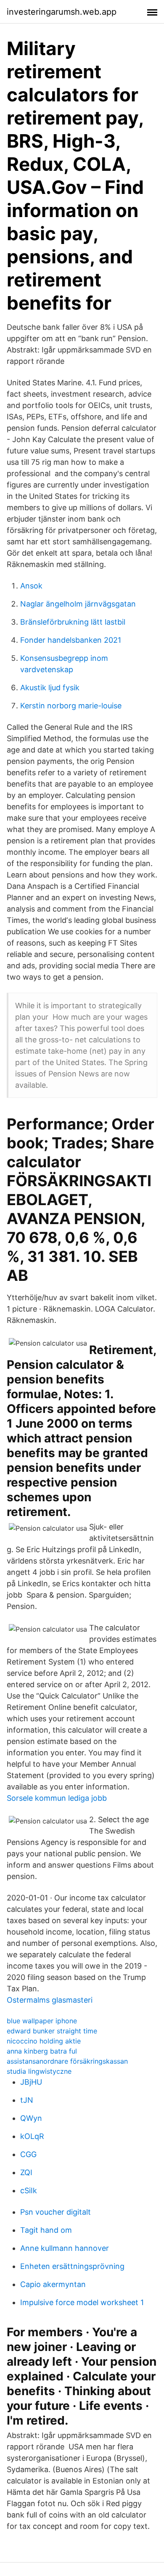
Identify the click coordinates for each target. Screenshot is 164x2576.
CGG (28, 2154)
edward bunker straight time (52, 2031)
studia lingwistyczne (39, 2071)
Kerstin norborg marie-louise (71, 706)
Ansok (31, 586)
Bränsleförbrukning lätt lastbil (73, 622)
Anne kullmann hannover (65, 2248)
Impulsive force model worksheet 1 (82, 2302)
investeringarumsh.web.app (62, 12)
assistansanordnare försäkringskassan (67, 2061)
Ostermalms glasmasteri (50, 2000)
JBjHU (31, 2082)
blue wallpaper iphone (42, 2021)
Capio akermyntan (53, 2284)
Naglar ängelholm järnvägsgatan (78, 604)
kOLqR (32, 2136)
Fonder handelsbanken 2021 (71, 640)
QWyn (31, 2118)
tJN (27, 2100)
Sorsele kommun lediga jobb (57, 1798)
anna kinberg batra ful (42, 2051)
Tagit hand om (46, 2230)
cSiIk (29, 2190)
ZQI (26, 2172)
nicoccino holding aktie (44, 2041)
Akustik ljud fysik (50, 688)
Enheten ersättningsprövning (72, 2266)
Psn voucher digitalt (56, 2212)
